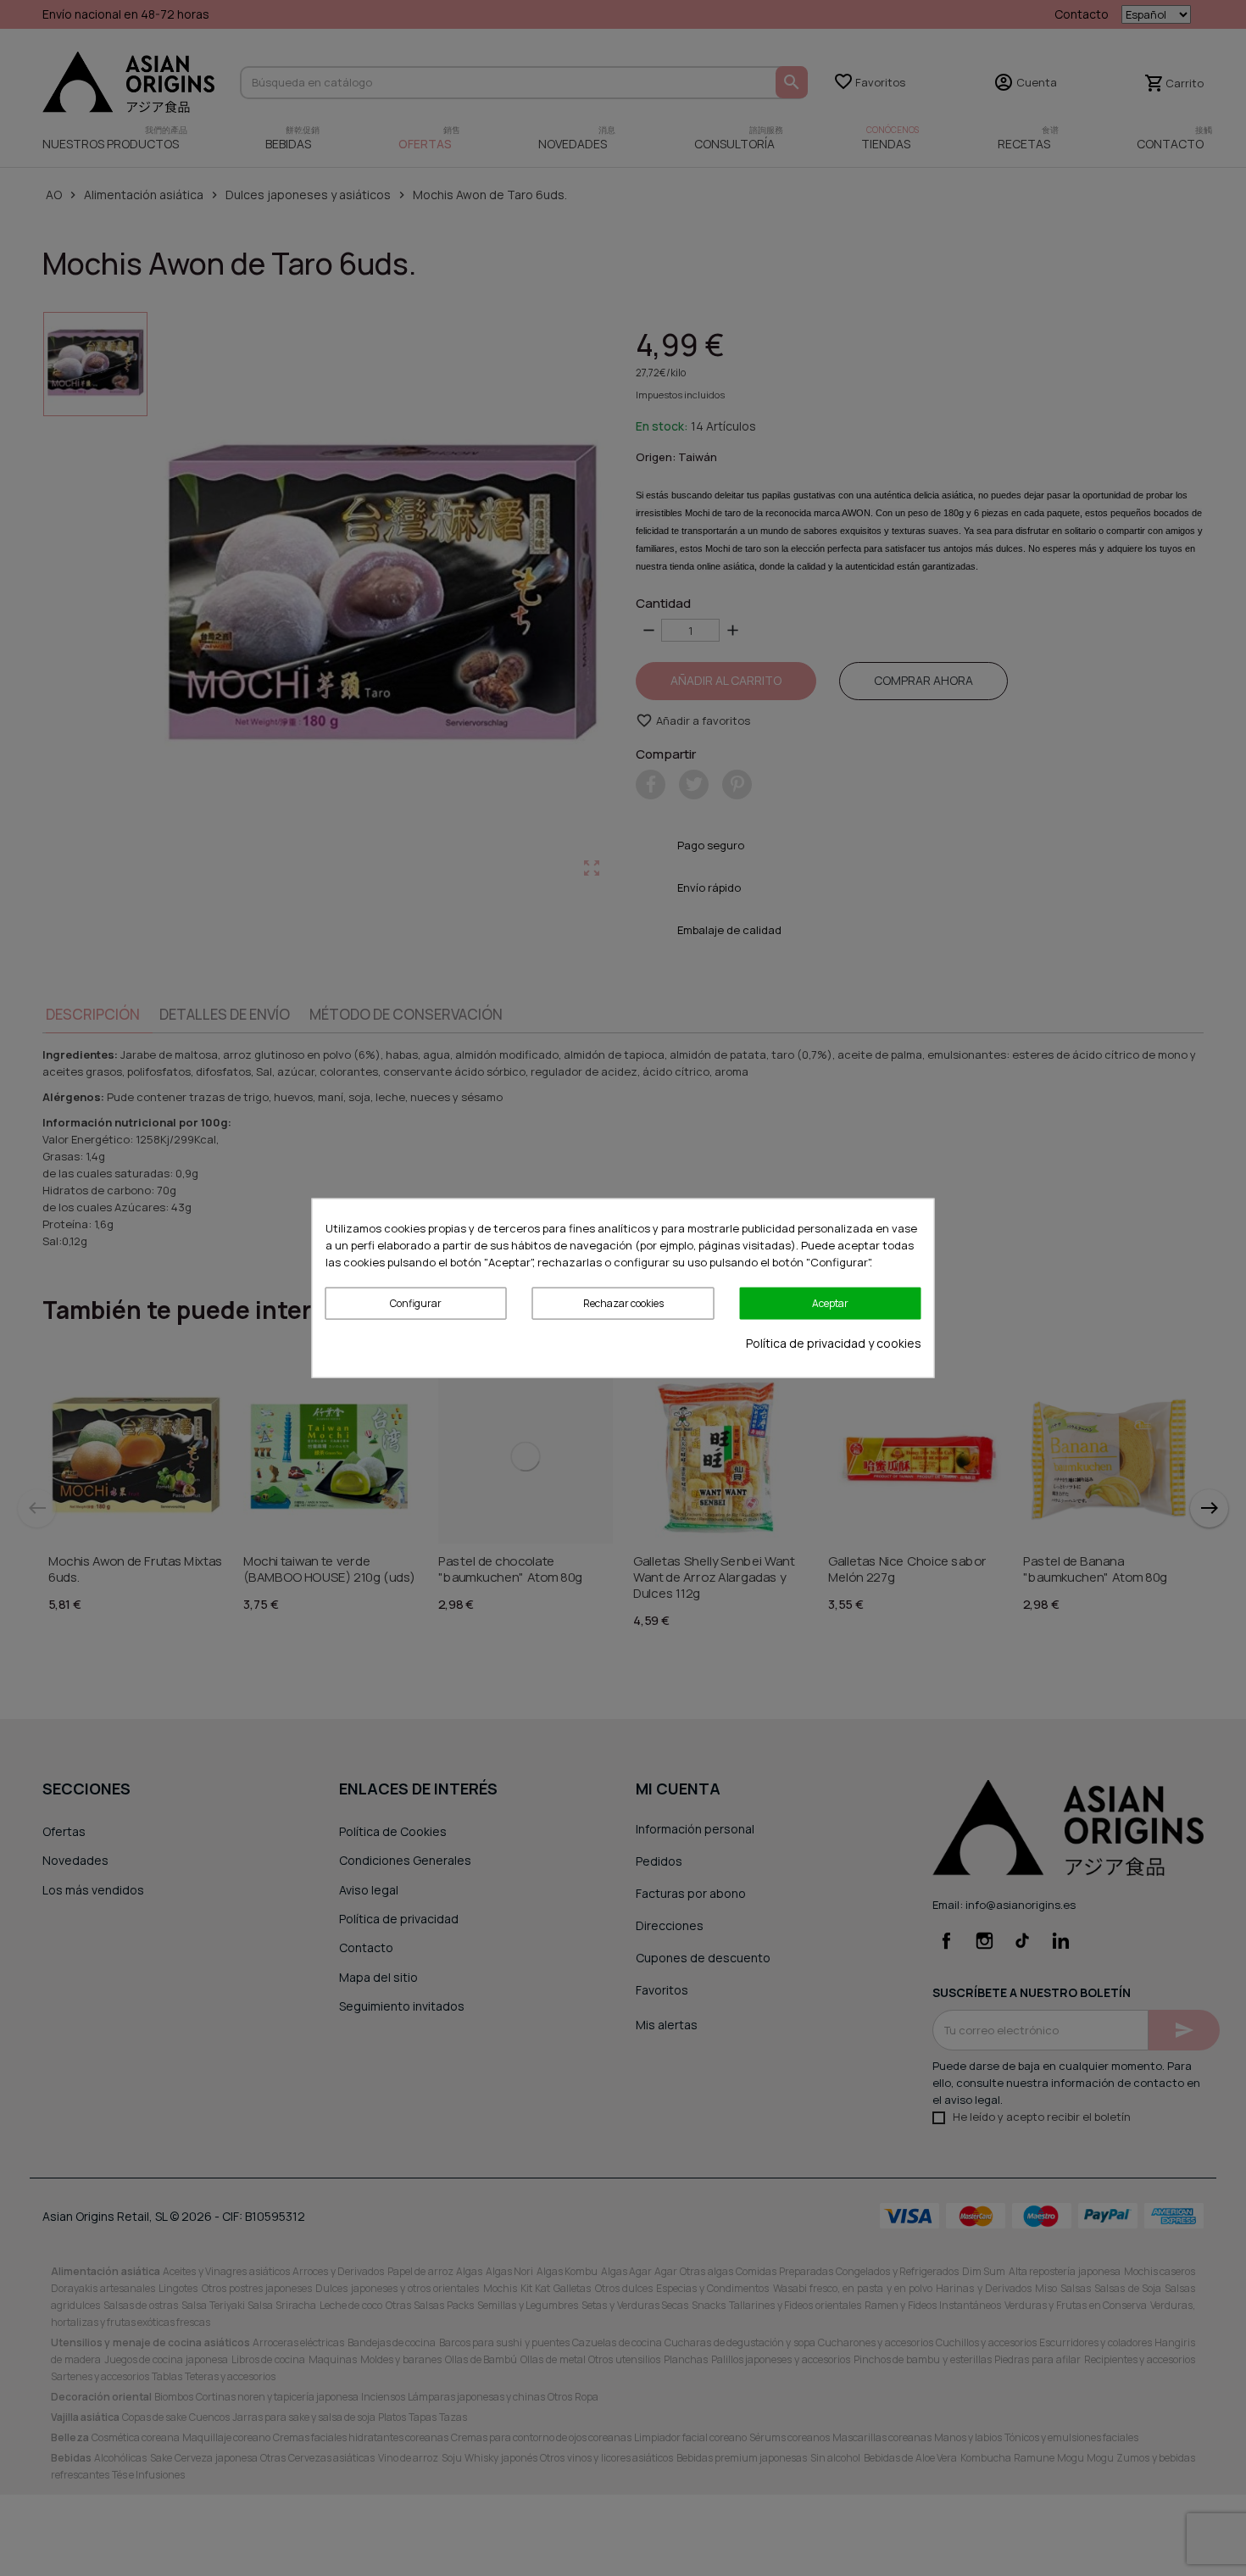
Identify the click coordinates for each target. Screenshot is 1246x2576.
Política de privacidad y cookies (834, 1343)
